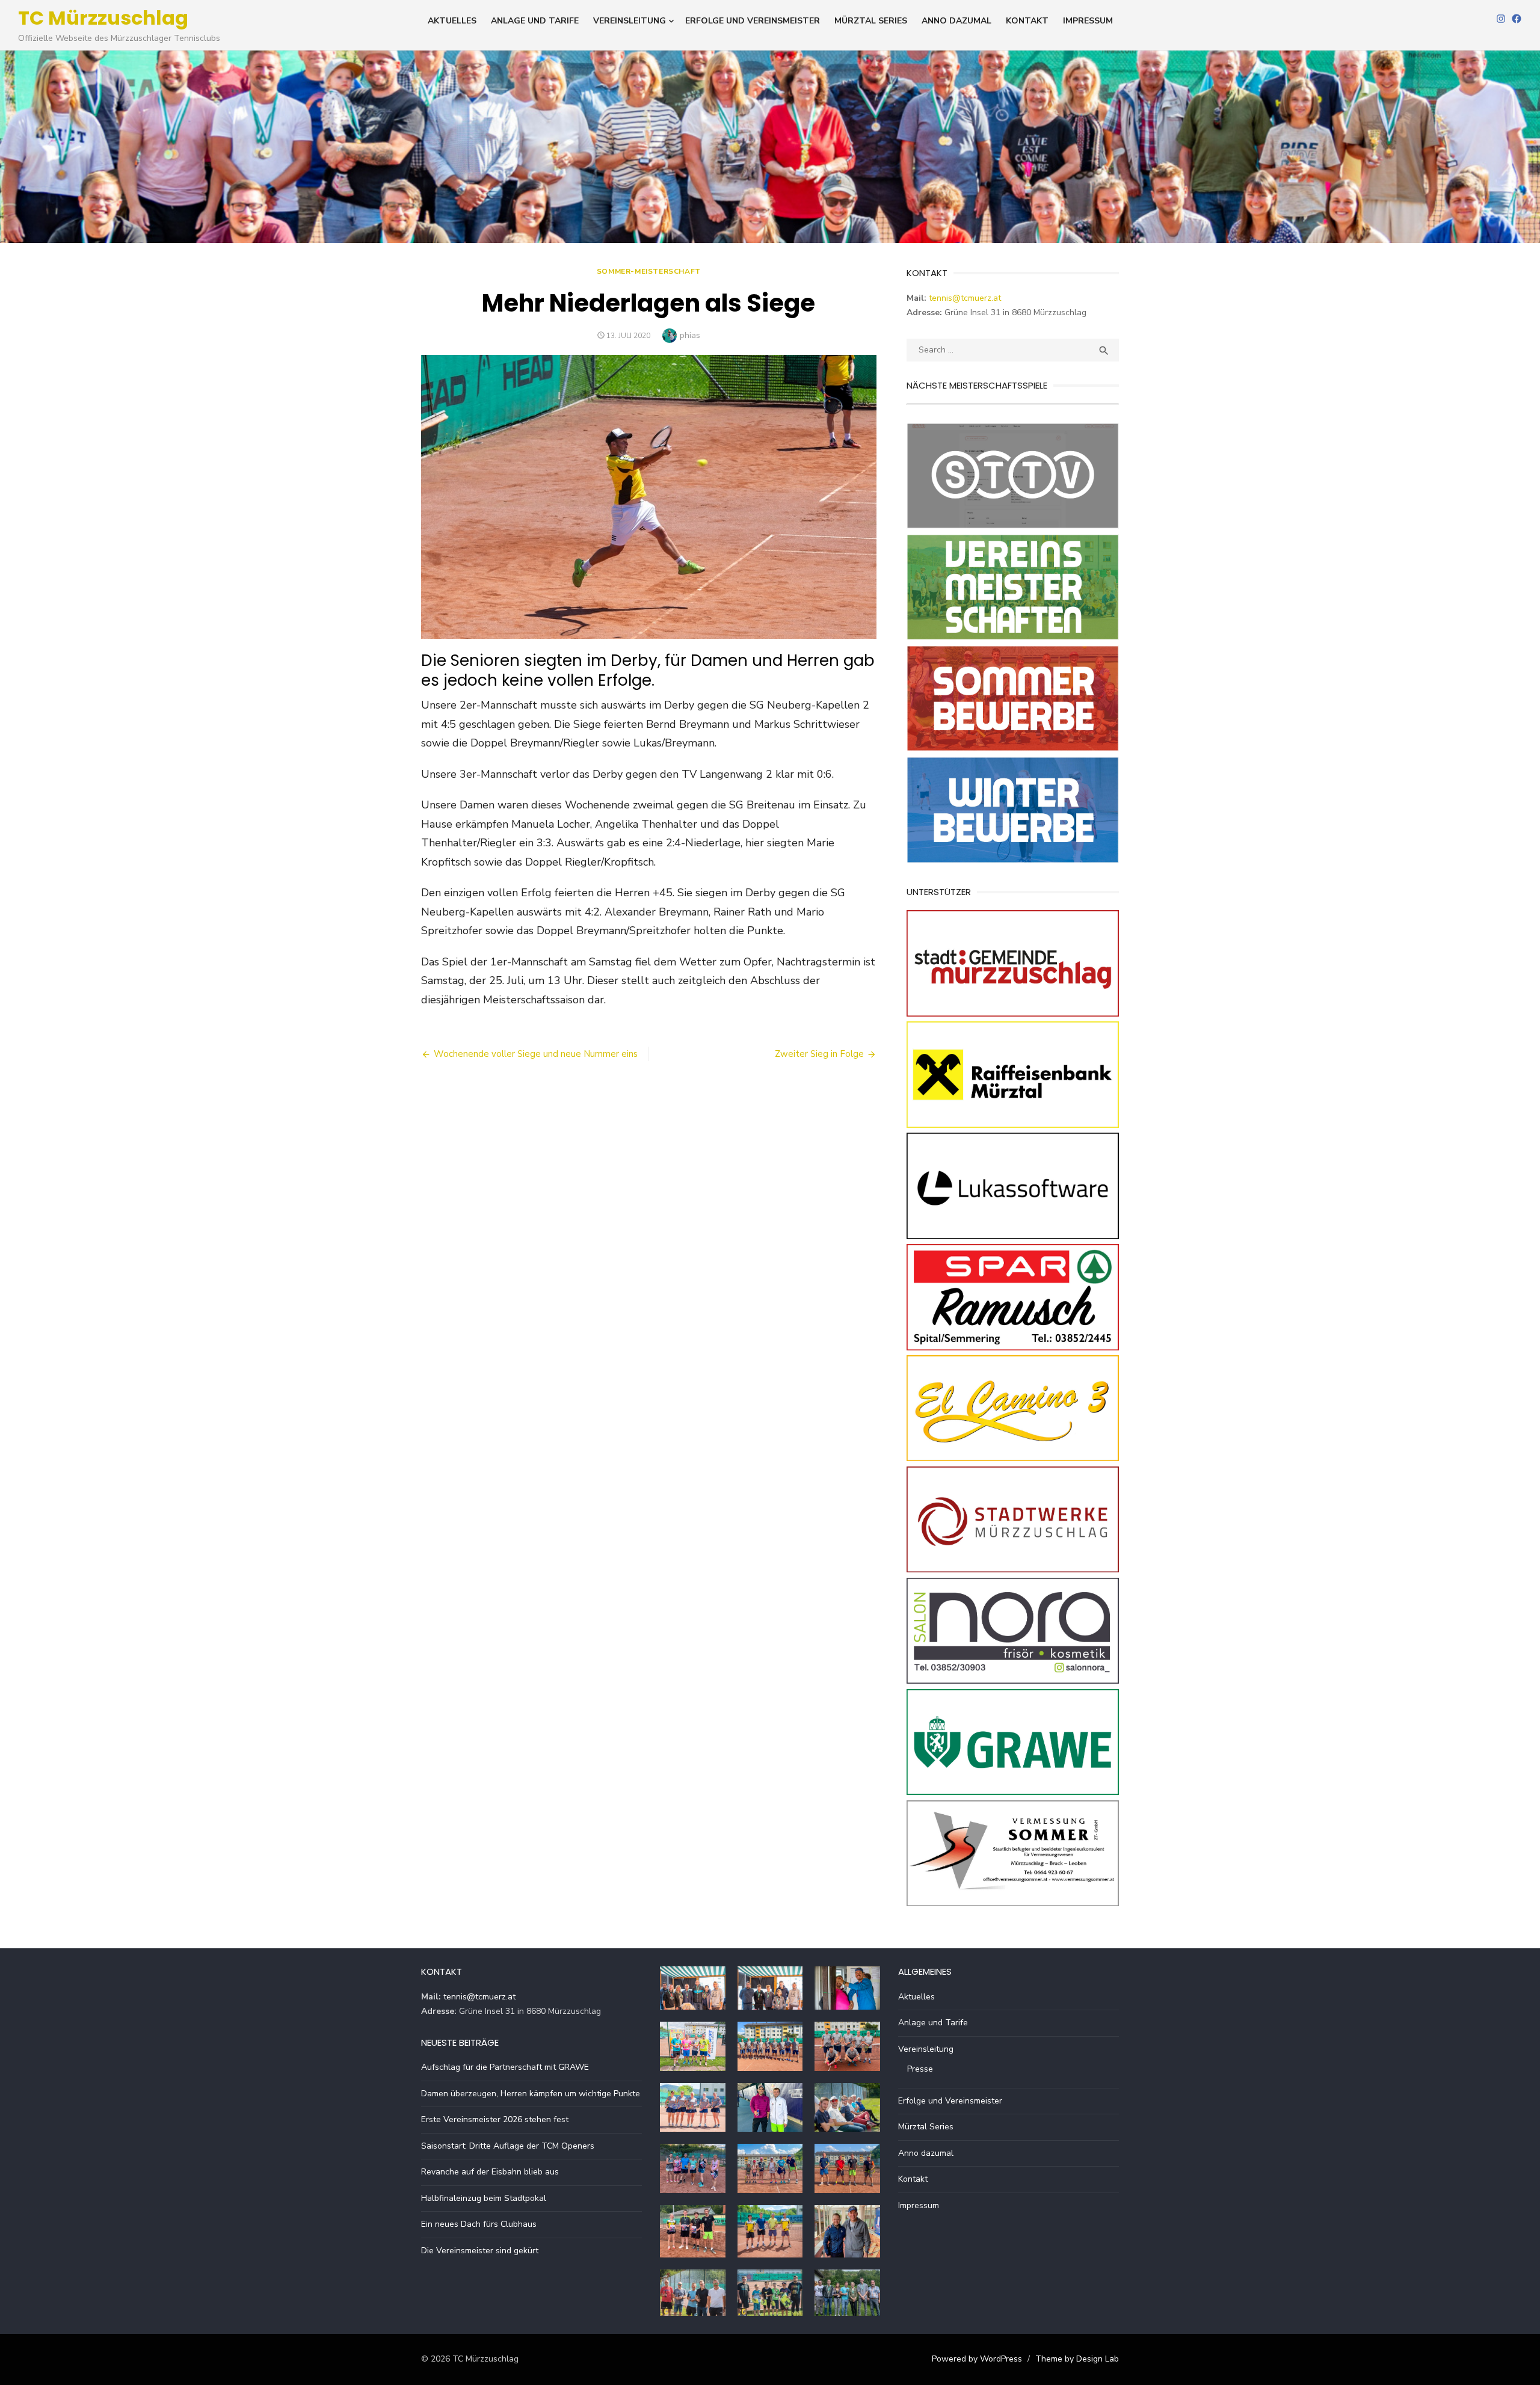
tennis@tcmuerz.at (965, 298)
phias (690, 335)
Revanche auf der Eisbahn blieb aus (490, 2172)
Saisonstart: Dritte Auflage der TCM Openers (508, 2146)
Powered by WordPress (977, 2359)
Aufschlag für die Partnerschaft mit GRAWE (505, 2067)
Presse (920, 2069)
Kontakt (1027, 21)
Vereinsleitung (630, 21)
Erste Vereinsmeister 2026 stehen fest (495, 2119)
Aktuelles (452, 21)
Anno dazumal (956, 21)
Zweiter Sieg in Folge (819, 1054)
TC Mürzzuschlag (103, 18)
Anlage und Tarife (535, 21)
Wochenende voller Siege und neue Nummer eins (536, 1054)
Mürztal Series (871, 21)
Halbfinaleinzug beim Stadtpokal (484, 2198)
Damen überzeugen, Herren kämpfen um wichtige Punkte (531, 2094)
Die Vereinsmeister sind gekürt (480, 2251)
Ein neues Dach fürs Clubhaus (479, 2224)
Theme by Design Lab (1077, 2359)
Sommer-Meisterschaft (649, 271)
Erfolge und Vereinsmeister (753, 21)
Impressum (1088, 21)
